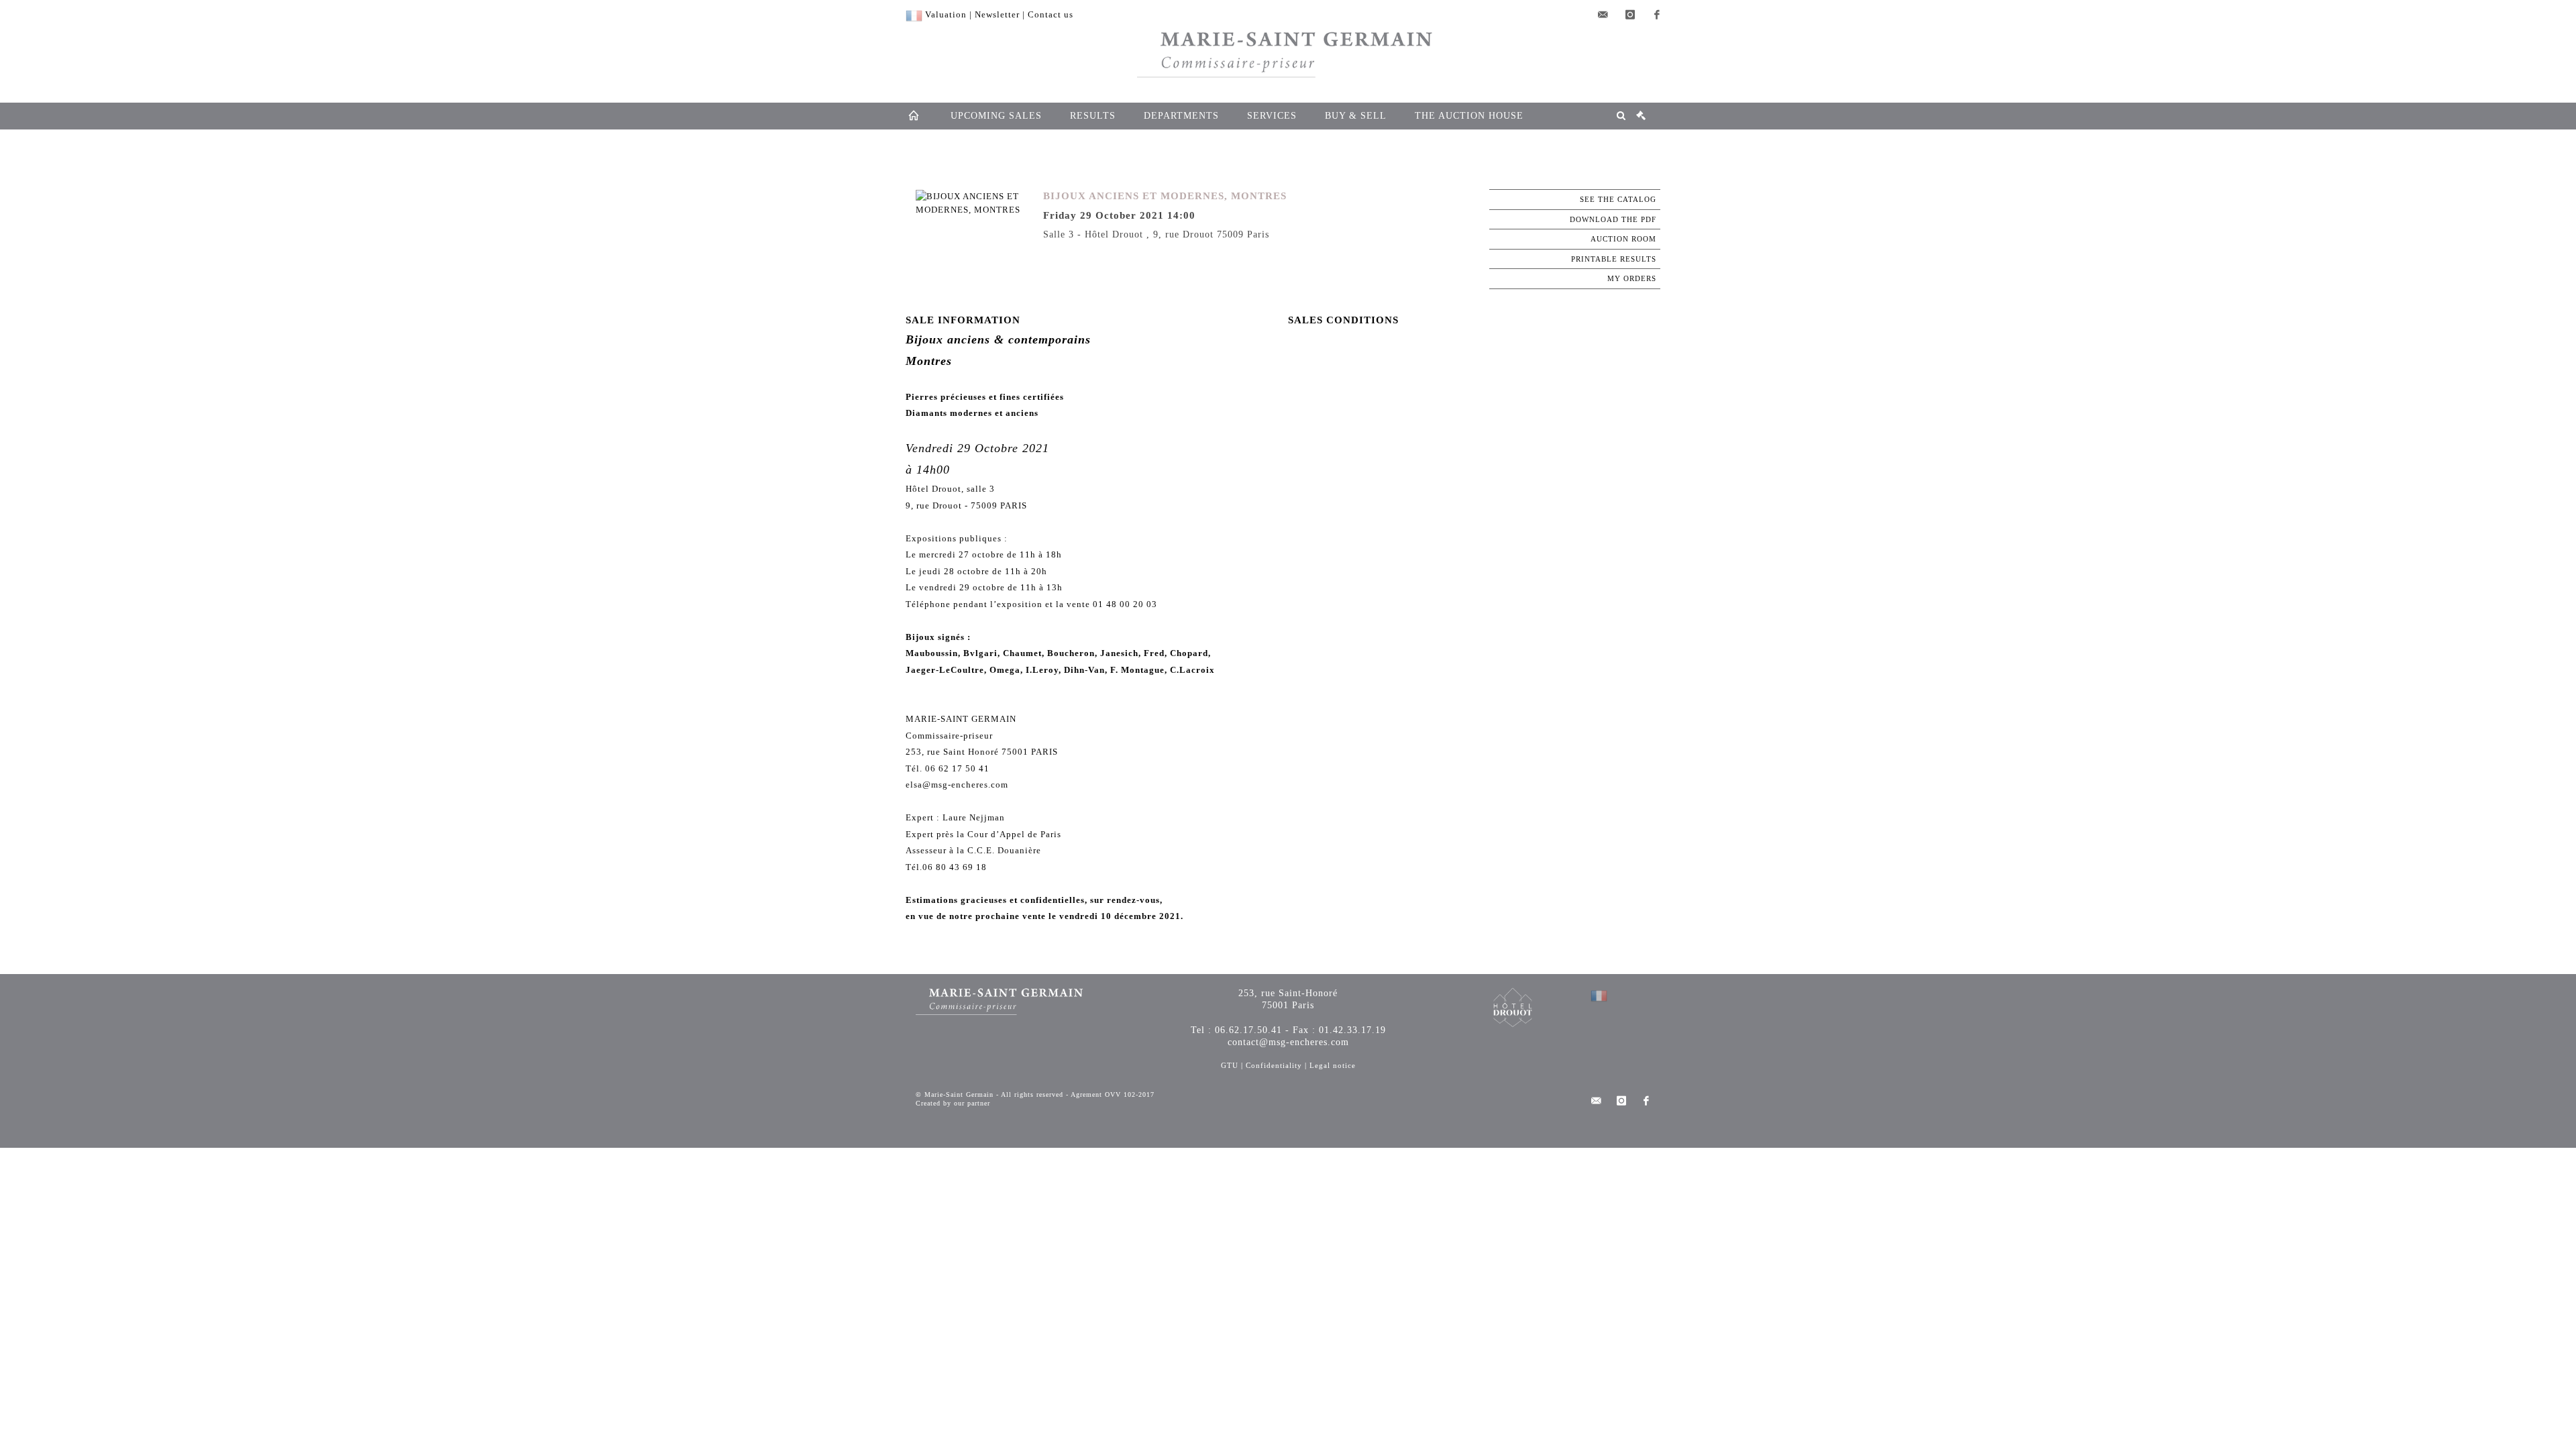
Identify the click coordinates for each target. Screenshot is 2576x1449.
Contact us (1051, 14)
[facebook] (1657, 15)
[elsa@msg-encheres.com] (1603, 15)
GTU (1230, 1065)
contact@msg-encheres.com (1288, 1042)
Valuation (946, 14)
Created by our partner (953, 1103)
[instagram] (1630, 15)
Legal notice (1333, 1065)
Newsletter (997, 14)
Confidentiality (1274, 1065)
